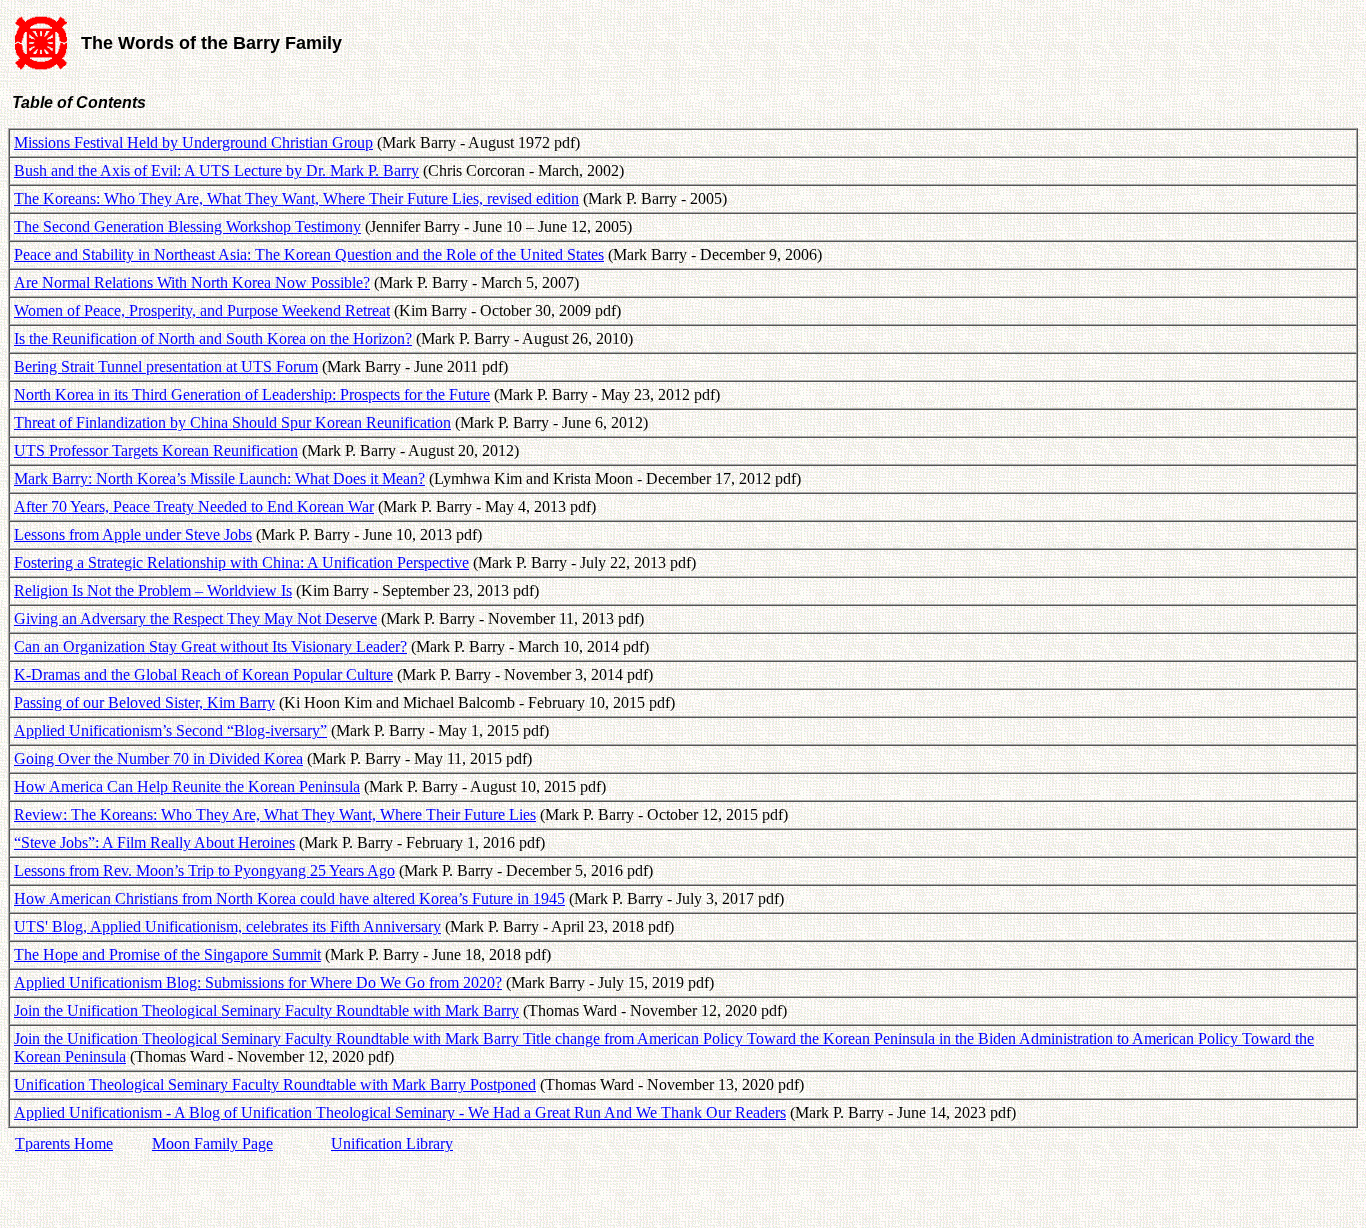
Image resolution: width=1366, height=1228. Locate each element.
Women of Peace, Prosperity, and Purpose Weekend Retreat (202, 310)
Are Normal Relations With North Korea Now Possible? (192, 282)
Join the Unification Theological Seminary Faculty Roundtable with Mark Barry (266, 1010)
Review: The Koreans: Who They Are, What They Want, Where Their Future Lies (275, 814)
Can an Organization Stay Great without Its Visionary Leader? (210, 646)
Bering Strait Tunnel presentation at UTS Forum (166, 366)
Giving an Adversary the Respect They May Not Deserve (195, 618)
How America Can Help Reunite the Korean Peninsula (187, 786)
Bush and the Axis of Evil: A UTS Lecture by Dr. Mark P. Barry (216, 170)
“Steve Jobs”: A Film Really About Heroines (154, 842)
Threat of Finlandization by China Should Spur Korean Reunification (232, 422)
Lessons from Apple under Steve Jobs (133, 534)
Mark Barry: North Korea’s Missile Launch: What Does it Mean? (219, 478)
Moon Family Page (212, 1143)
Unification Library (392, 1143)
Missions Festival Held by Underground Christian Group (193, 142)
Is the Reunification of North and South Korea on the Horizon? (213, 338)
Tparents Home (64, 1143)
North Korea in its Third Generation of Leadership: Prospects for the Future (252, 394)
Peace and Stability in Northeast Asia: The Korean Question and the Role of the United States (309, 254)
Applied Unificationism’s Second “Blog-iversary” (170, 730)
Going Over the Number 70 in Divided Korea (158, 758)
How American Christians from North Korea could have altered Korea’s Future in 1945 (289, 898)
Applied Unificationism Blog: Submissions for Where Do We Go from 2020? (258, 982)
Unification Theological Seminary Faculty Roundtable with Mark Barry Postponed (275, 1084)
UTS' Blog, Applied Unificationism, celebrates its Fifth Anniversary (227, 926)
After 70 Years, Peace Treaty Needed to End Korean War (194, 506)
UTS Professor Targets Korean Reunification (156, 450)
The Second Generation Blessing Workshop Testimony (187, 226)
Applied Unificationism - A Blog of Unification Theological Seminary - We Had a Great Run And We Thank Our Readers (400, 1112)
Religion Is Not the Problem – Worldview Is (153, 590)
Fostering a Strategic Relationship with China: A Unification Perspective (241, 562)
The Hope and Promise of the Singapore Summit (167, 954)
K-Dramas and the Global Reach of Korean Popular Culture (203, 674)
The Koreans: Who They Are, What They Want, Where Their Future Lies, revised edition (296, 198)
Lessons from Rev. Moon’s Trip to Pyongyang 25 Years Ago (204, 870)
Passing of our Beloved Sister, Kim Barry (144, 702)
